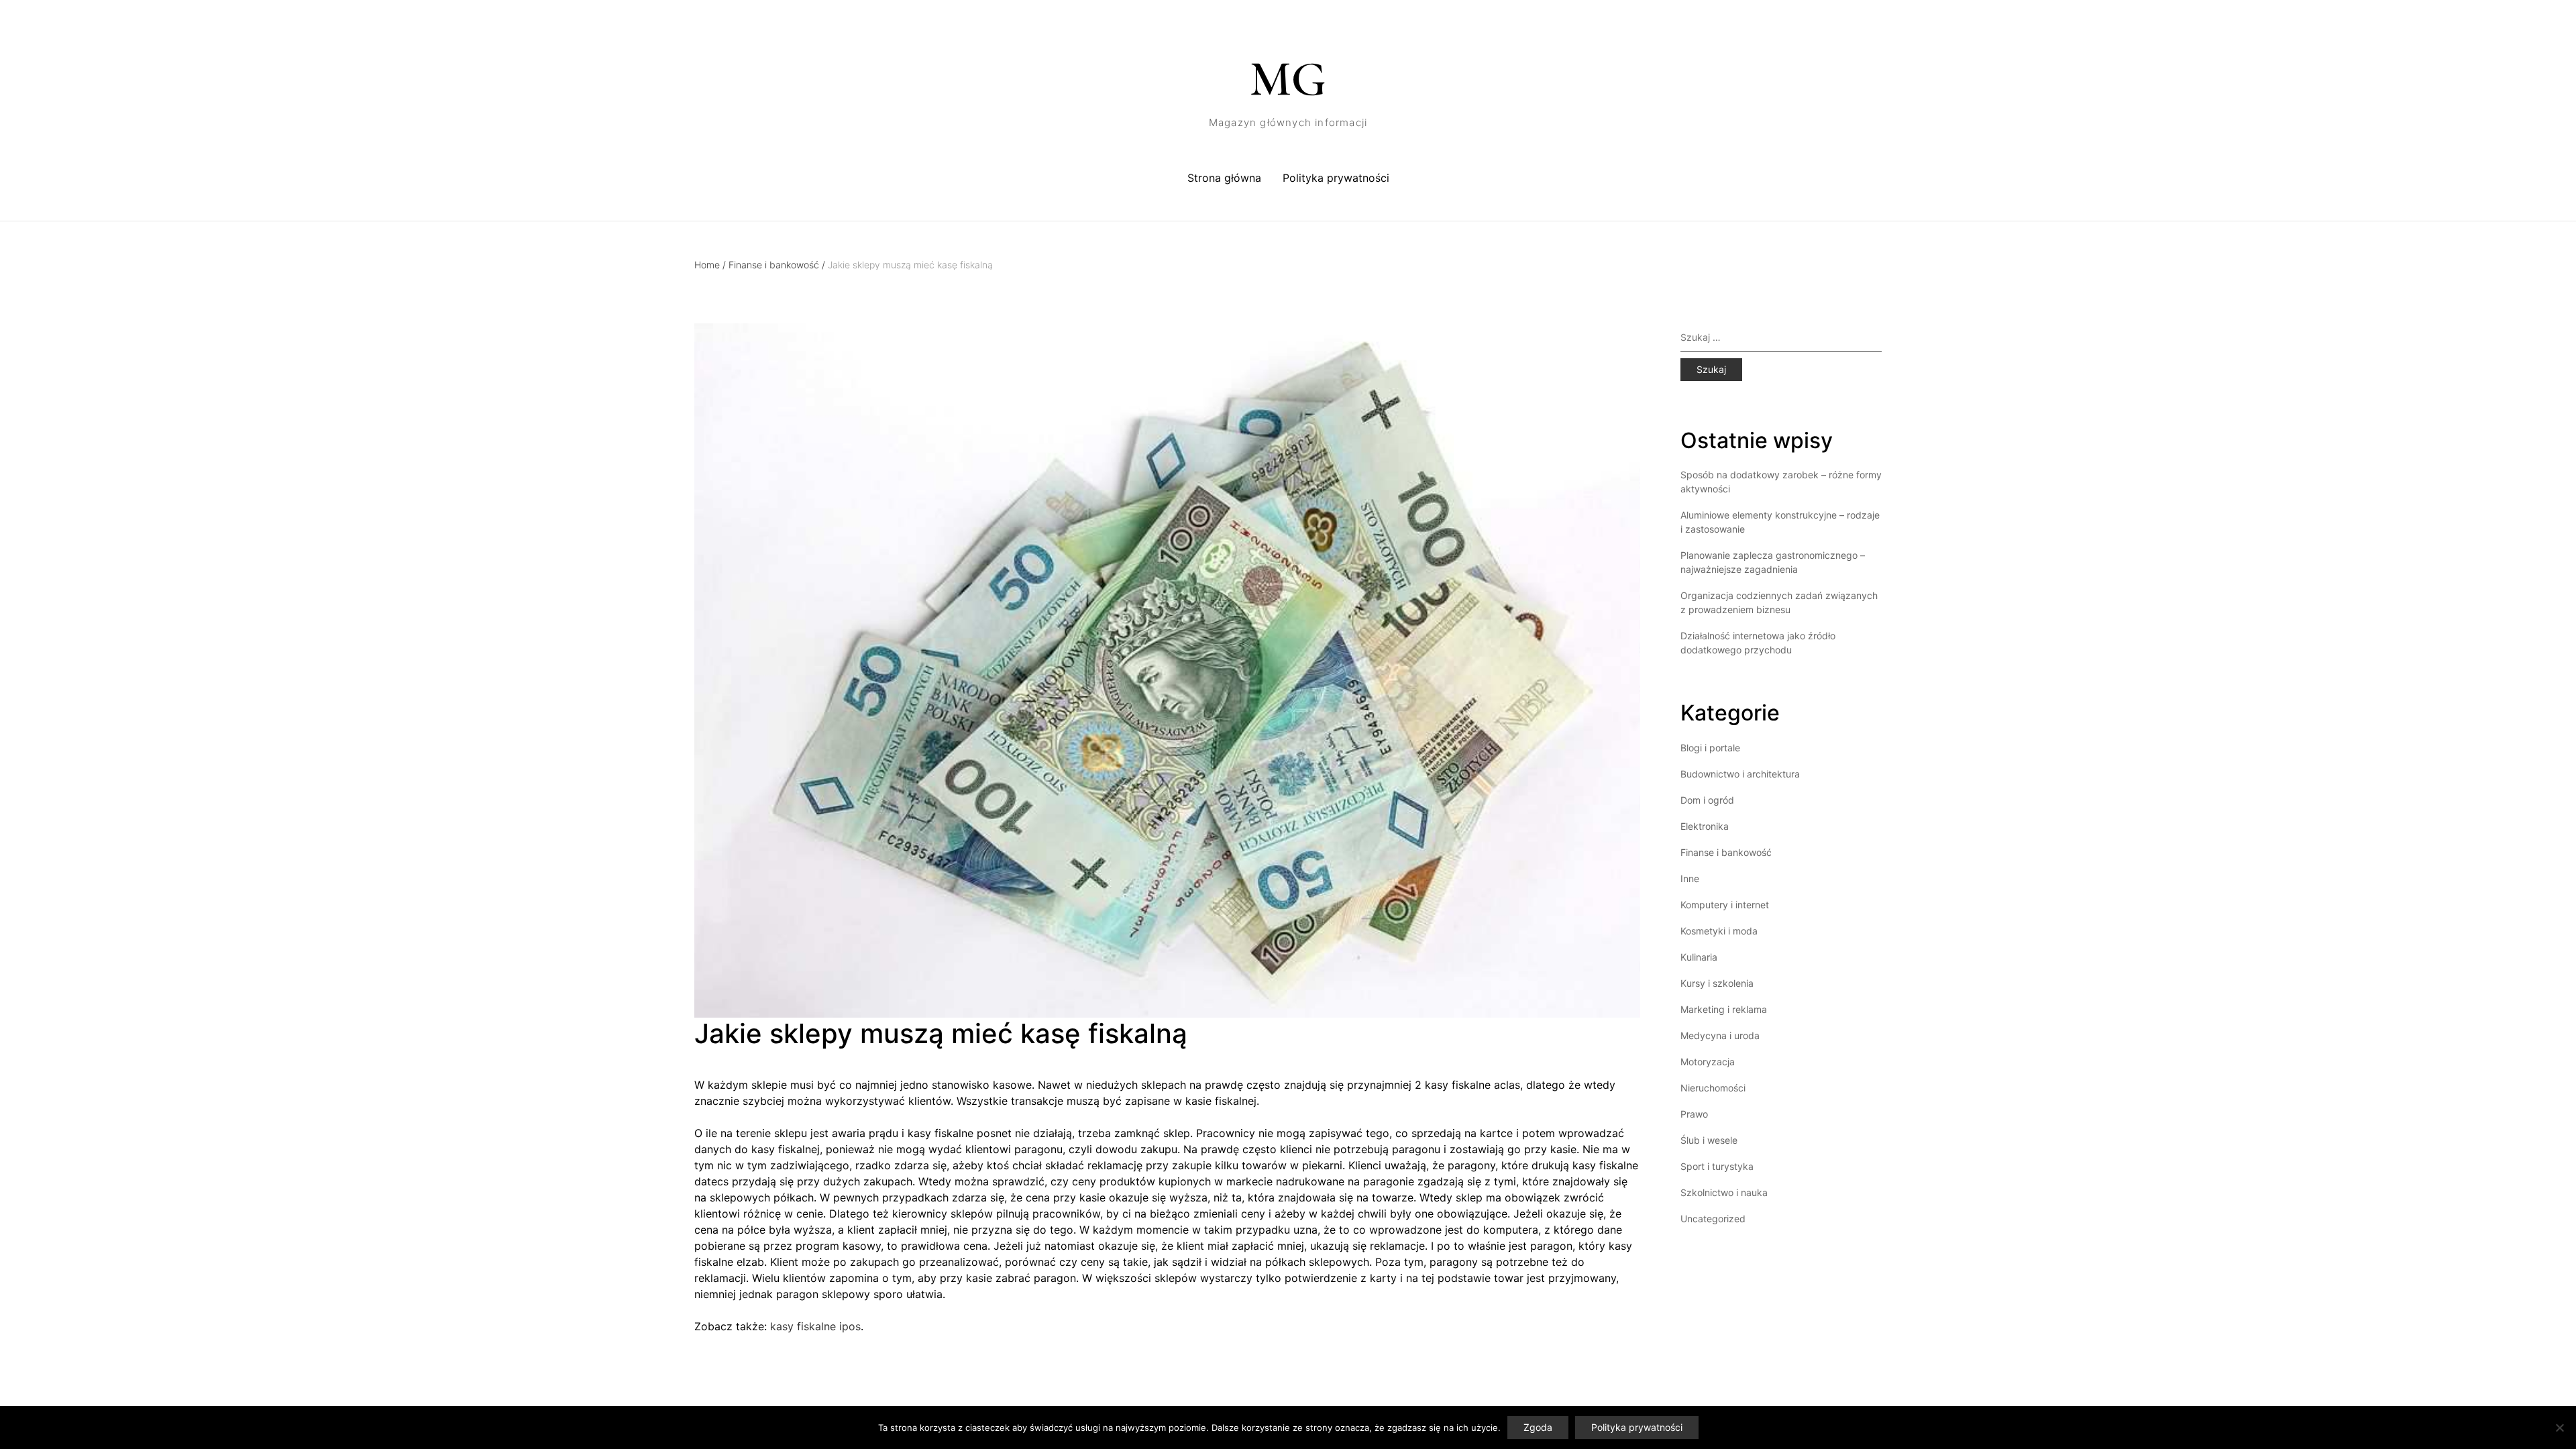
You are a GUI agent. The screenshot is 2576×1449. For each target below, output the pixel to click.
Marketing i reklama (1724, 1009)
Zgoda (1538, 1427)
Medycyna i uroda (1720, 1035)
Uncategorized (1713, 1219)
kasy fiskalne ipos (815, 1326)
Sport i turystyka (1717, 1166)
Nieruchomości (1713, 1088)
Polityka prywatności (1336, 178)
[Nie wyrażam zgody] (2559, 1428)
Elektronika (1705, 826)
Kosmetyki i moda (1719, 931)
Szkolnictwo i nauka (1724, 1192)
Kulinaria (1699, 957)
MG (1288, 79)
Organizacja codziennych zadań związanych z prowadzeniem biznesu (1779, 602)
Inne (1690, 878)
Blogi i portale (1710, 748)
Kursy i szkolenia (1717, 983)
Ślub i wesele (1709, 1140)
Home (710, 265)
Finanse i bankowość (777, 265)
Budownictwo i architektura (1740, 774)
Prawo (1694, 1114)
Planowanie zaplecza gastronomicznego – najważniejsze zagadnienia (1773, 562)
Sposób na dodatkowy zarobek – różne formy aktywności (1781, 482)
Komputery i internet (1725, 905)
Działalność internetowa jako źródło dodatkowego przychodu (1758, 643)
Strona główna (1224, 178)
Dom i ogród (1707, 800)
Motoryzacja (1708, 1062)
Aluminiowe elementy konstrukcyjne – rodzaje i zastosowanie (1780, 522)
